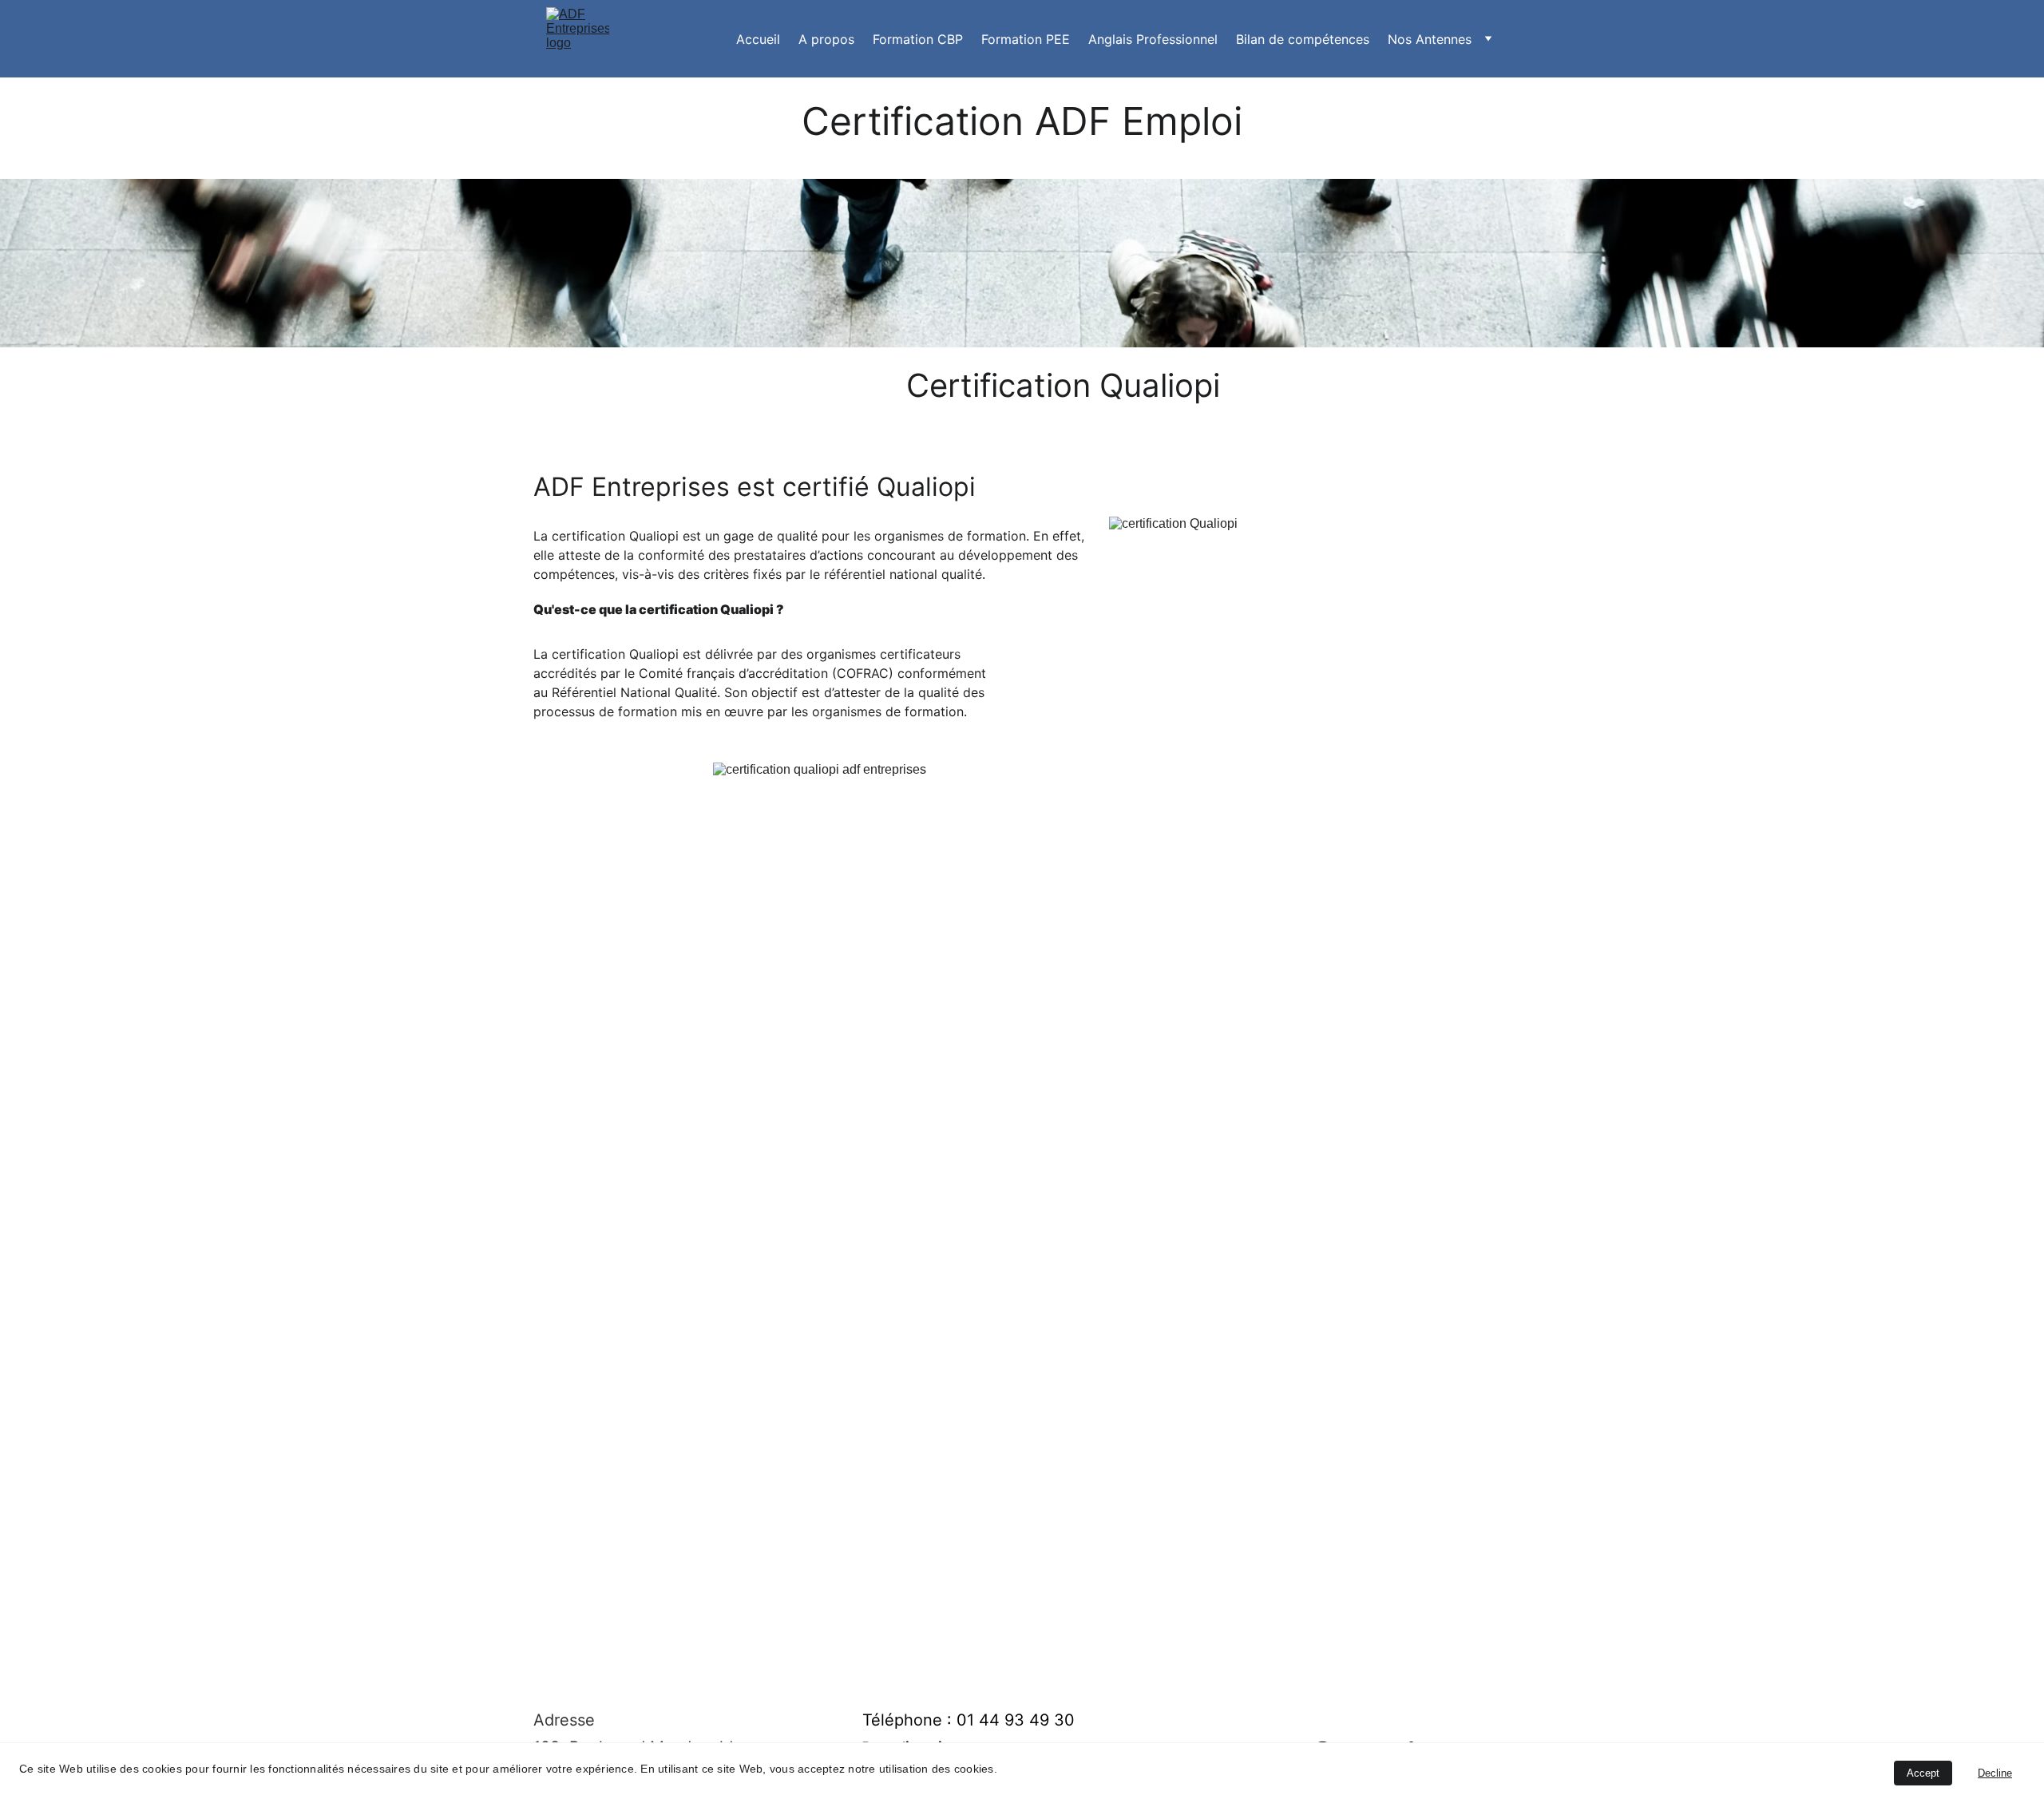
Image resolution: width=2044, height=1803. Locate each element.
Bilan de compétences (1303, 39)
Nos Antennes (1430, 39)
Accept (1923, 1773)
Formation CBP (918, 39)
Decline (1995, 1773)
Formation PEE (1026, 39)
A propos (826, 39)
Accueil (758, 39)
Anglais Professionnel (1153, 39)
